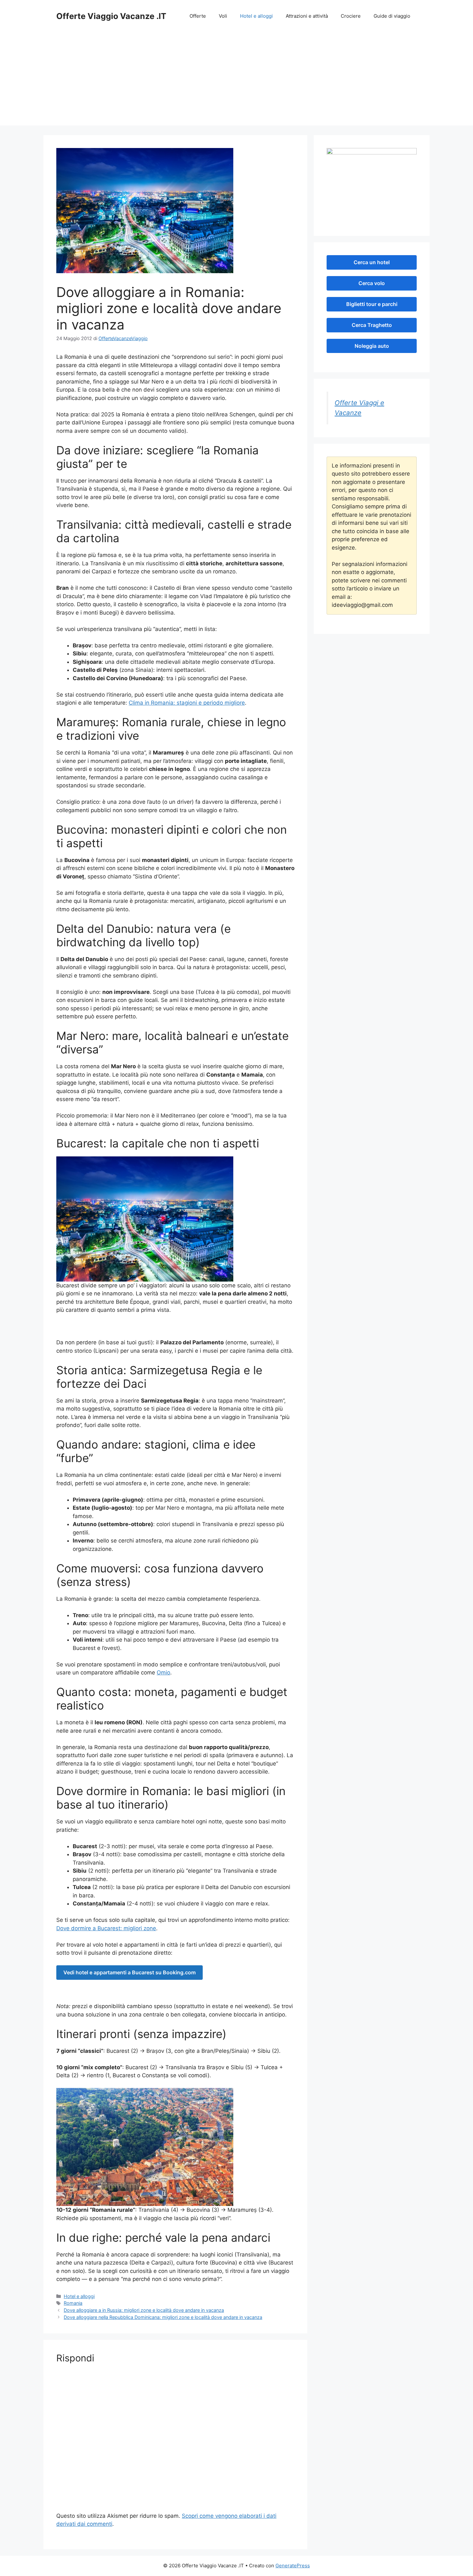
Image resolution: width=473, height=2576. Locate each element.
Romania (73, 2303)
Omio (163, 1673)
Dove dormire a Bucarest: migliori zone (106, 1928)
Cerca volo (372, 283)
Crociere (351, 16)
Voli (223, 16)
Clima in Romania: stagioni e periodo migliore (187, 703)
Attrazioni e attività (307, 16)
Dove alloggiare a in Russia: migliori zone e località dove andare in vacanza (144, 2310)
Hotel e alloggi (256, 16)
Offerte (198, 16)
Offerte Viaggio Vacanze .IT (111, 16)
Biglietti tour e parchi (372, 304)
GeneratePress (293, 2566)
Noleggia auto (372, 346)
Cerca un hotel (372, 262)
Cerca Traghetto (372, 325)
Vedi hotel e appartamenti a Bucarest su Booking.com (130, 1972)
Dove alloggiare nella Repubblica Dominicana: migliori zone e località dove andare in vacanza (163, 2317)
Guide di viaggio (392, 16)
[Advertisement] (236, 80)
